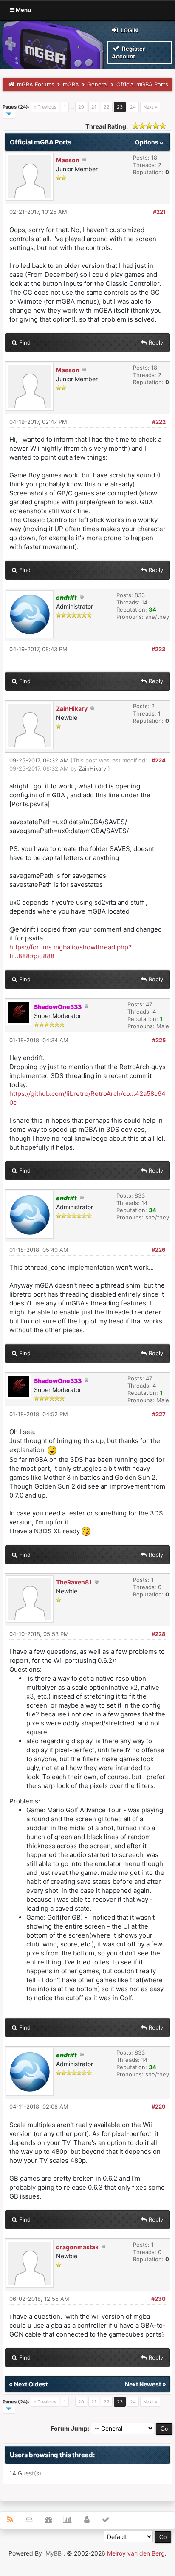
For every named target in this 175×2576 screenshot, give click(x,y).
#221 (159, 212)
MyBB (54, 2553)
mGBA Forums (36, 84)
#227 (159, 1414)
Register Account (128, 52)
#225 (159, 1040)
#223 (159, 649)
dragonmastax (77, 2247)
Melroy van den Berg (136, 2553)
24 (133, 107)
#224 (159, 760)
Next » (150, 107)
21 (94, 107)
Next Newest (143, 2384)
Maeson (68, 160)
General (97, 84)
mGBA (71, 84)
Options (147, 142)
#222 (159, 422)
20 (81, 107)
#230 (158, 2299)
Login (129, 30)
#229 (159, 2107)
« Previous (45, 107)
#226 (159, 1250)
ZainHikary (72, 709)
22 (107, 107)
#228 (159, 1634)
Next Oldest (31, 2384)
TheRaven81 (74, 1582)
